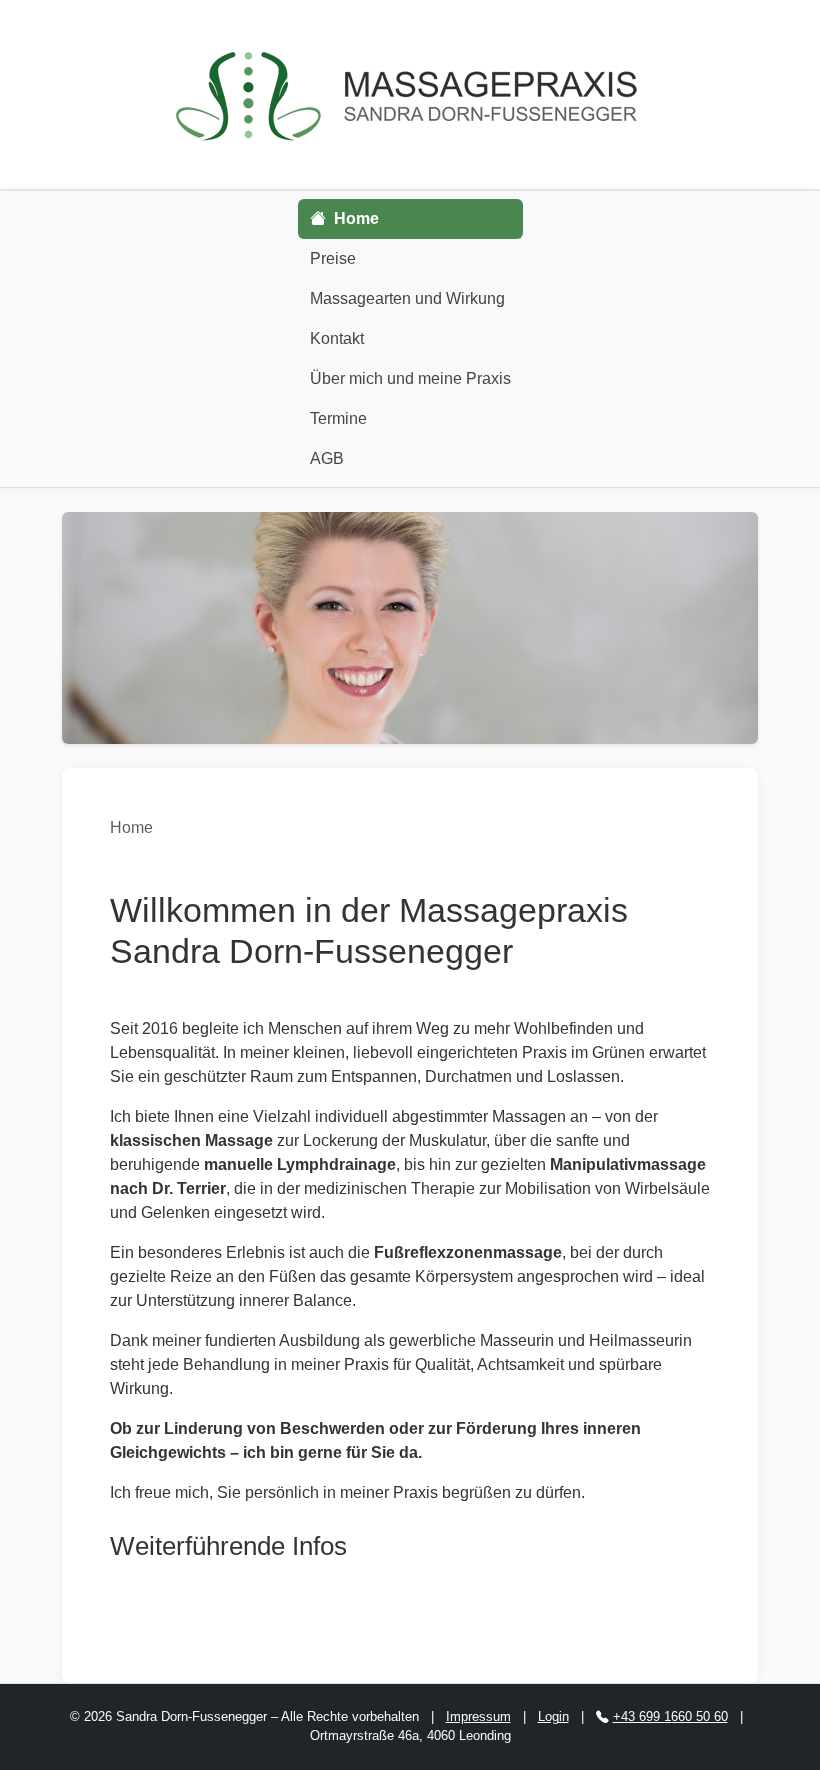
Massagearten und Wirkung (407, 298)
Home (354, 218)
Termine (338, 418)
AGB (327, 458)
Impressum (478, 1717)
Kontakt (337, 338)
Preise (333, 258)
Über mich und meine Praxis (410, 378)
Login (553, 1717)
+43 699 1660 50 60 (670, 1717)
